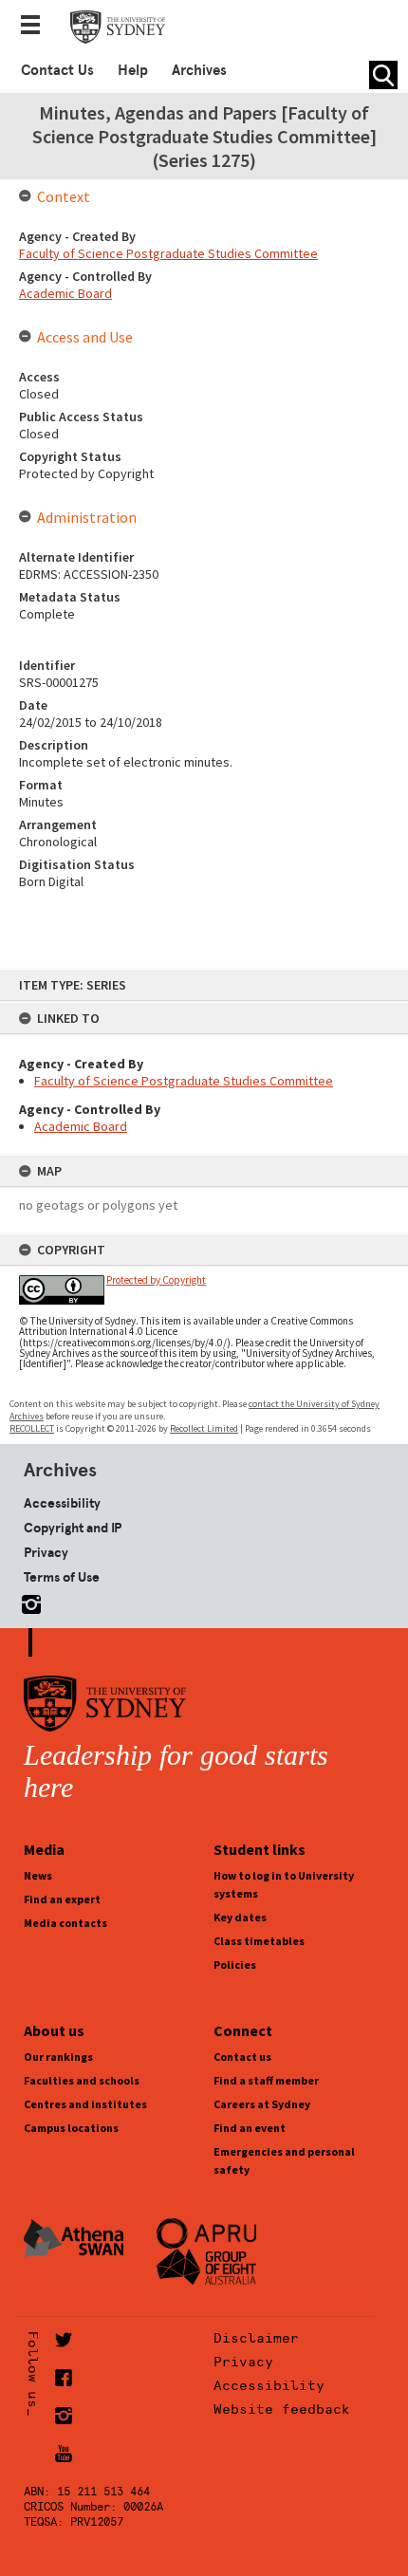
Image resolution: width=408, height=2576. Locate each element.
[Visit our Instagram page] (28, 1601)
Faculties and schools (82, 2080)
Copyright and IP (73, 1528)
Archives (199, 70)
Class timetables (259, 1941)
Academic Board (81, 1126)
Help (133, 70)
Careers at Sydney (262, 2104)
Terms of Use (62, 1577)
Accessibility (62, 1503)
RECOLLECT (32, 1428)
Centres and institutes (85, 2104)
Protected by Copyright (156, 1280)
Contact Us (57, 70)
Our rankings (58, 2057)
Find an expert (62, 1899)
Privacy (46, 1552)
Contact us (242, 2057)
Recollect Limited (204, 1428)
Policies (235, 1964)
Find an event (250, 2128)
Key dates (240, 1917)
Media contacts (65, 1923)
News (38, 1875)
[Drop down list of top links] (36, 27)
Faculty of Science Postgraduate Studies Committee (184, 1081)
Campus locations (71, 2128)
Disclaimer (256, 2338)
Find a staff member (266, 2080)
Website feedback (282, 2409)
